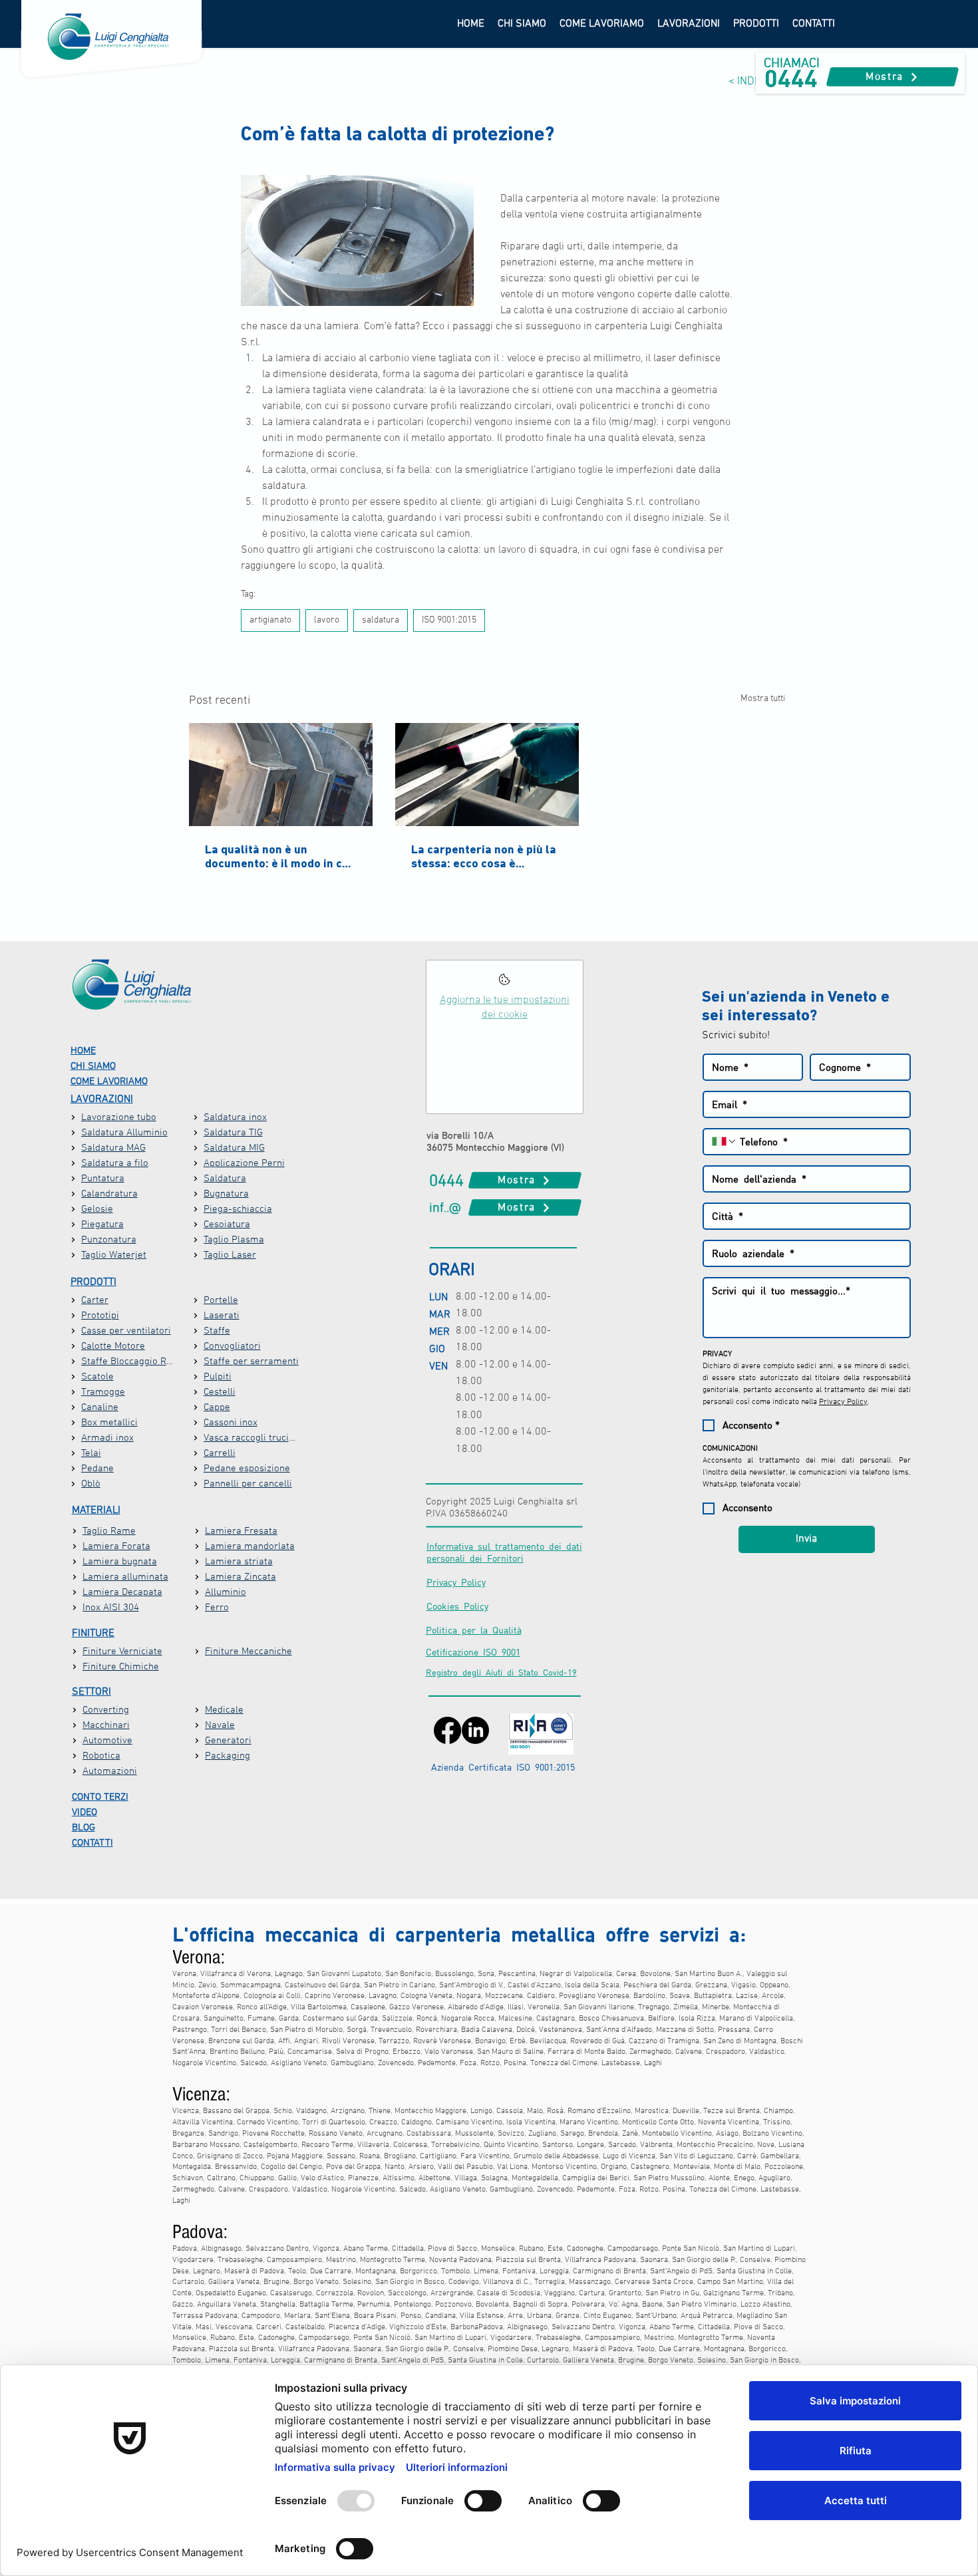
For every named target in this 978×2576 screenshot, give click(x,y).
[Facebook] (447, 1730)
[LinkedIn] (475, 1730)
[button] (689, 24)
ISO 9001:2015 (449, 620)
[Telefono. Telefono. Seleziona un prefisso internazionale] (725, 1141)
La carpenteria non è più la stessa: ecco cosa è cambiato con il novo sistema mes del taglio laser (484, 856)
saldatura (381, 620)
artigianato (270, 620)
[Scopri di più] (505, 983)
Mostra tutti (763, 699)
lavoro (327, 620)
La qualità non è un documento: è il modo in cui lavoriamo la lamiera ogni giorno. (278, 856)
